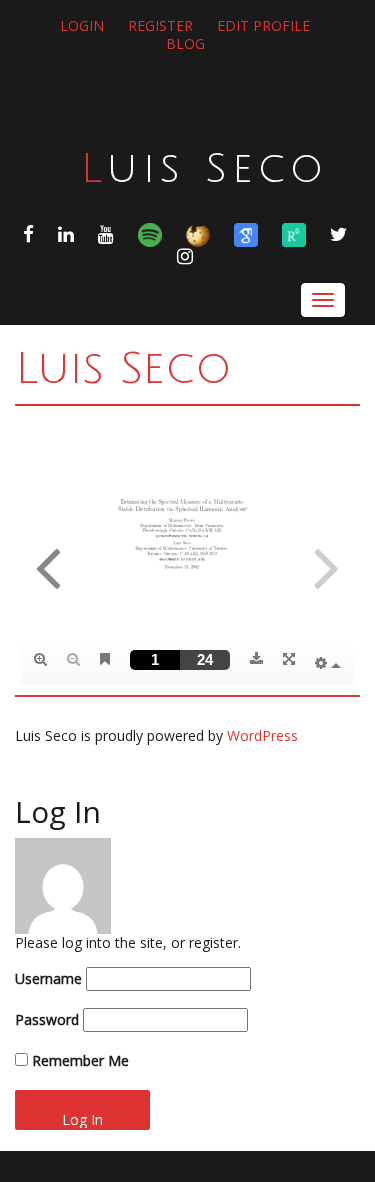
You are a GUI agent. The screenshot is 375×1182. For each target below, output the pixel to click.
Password (47, 1020)
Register (160, 25)
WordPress (262, 735)
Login (82, 25)
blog (185, 43)
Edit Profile (263, 25)
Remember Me (78, 1060)
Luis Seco (204, 169)
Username (48, 979)
